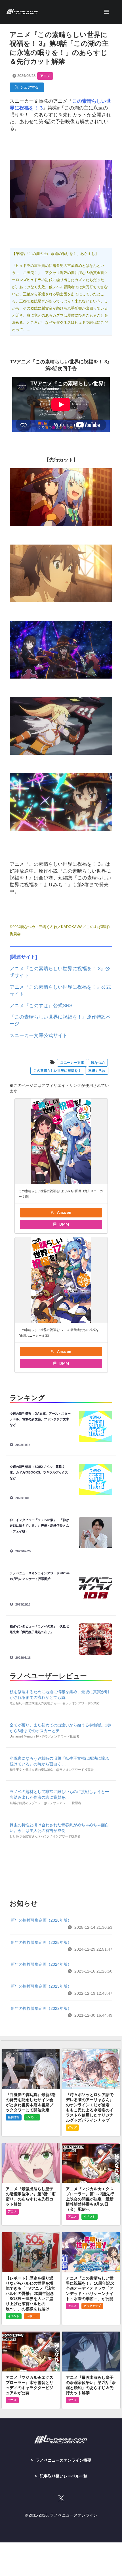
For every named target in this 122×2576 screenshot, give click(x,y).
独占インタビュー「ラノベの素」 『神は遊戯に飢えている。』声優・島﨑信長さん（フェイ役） (39, 1526)
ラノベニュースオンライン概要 (64, 2460)
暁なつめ (98, 1063)
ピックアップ (92, 2306)
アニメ (45, 76)
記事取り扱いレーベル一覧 (64, 2476)
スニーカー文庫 (72, 1063)
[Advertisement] (61, 1872)
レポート (32, 2316)
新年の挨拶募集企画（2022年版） (41, 2008)
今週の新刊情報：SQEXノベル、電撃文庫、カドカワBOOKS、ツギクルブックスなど (39, 1472)
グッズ (72, 2127)
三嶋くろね (97, 1071)
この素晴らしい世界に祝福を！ (57, 1071)
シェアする (29, 87)
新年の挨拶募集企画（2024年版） (41, 1964)
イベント (32, 2117)
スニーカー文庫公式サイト (39, 1035)
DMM (64, 1224)
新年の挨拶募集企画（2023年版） (41, 1986)
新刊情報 (14, 2117)
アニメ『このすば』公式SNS (41, 1006)
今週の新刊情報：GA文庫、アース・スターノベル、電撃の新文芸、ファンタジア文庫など (40, 1419)
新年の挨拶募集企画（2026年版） (41, 1920)
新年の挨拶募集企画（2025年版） (41, 1942)
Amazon (64, 1212)
